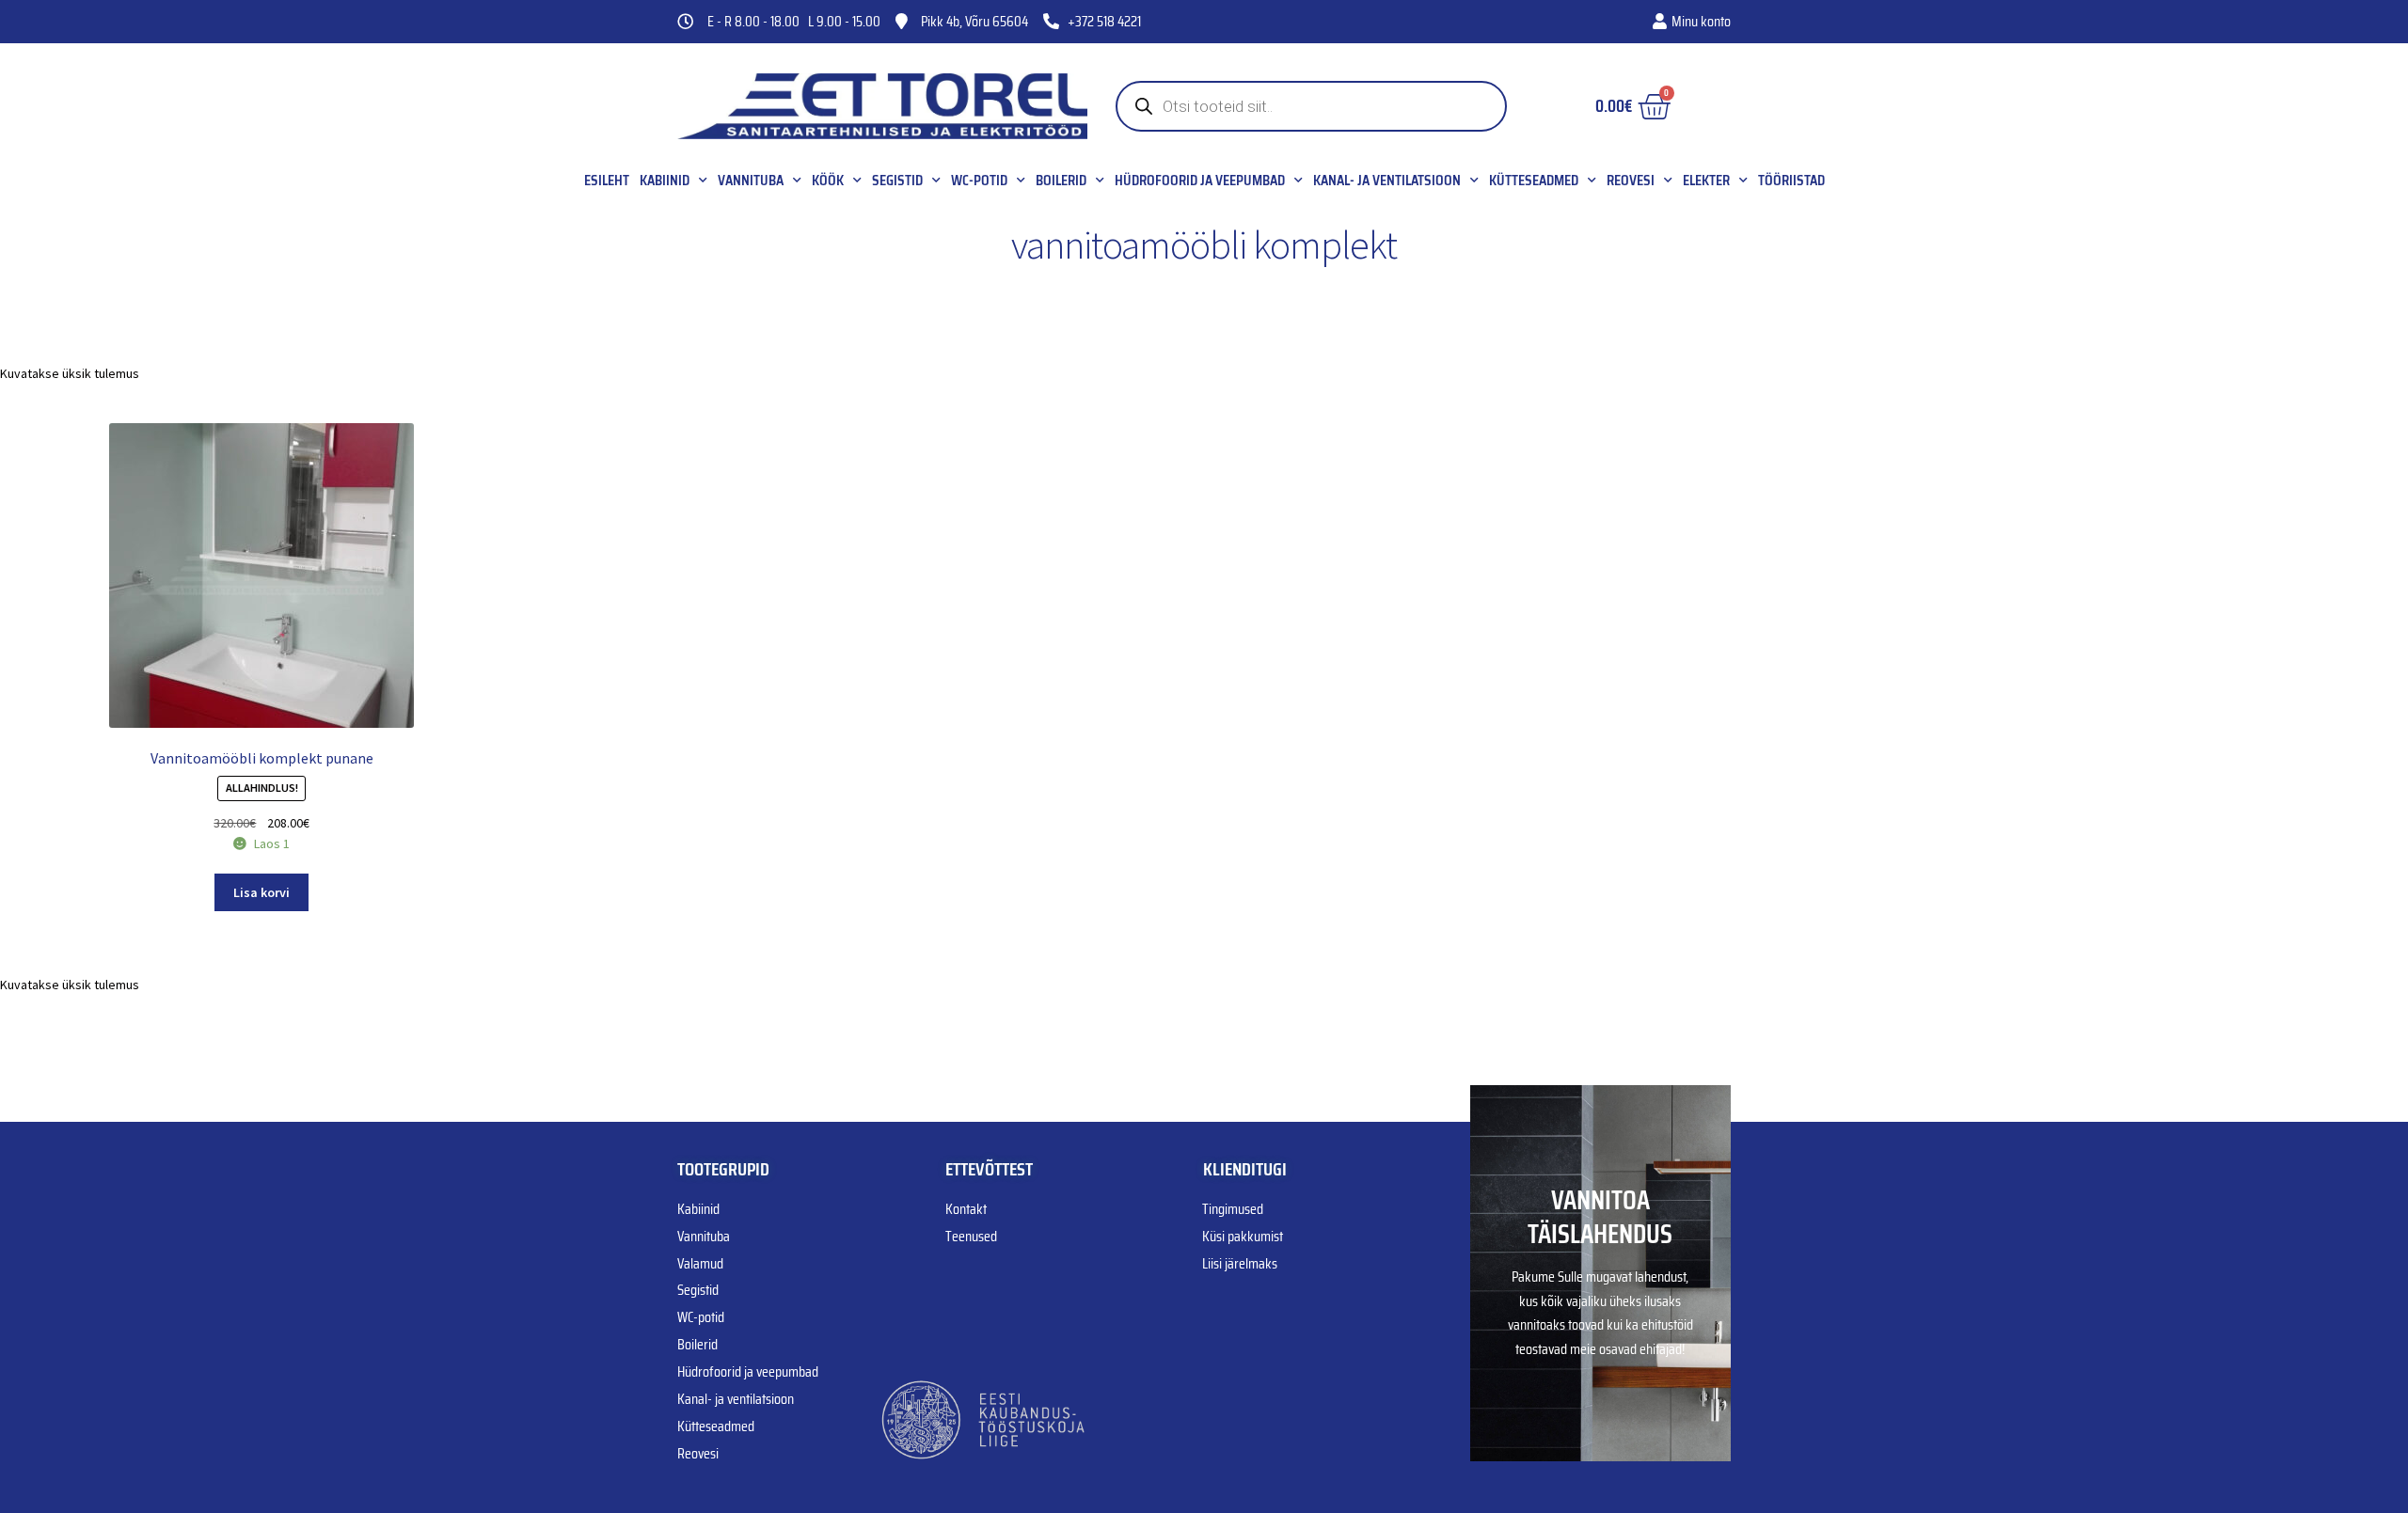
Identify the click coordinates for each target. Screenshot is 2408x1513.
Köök (828, 181)
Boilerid (1061, 181)
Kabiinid (665, 181)
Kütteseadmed (1534, 181)
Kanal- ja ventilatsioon (1387, 181)
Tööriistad (1791, 181)
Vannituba (751, 181)
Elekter (1706, 181)
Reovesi (1631, 181)
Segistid (897, 181)
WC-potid (979, 181)
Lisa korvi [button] (261, 892)
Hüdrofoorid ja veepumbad (1200, 181)
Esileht (607, 181)
